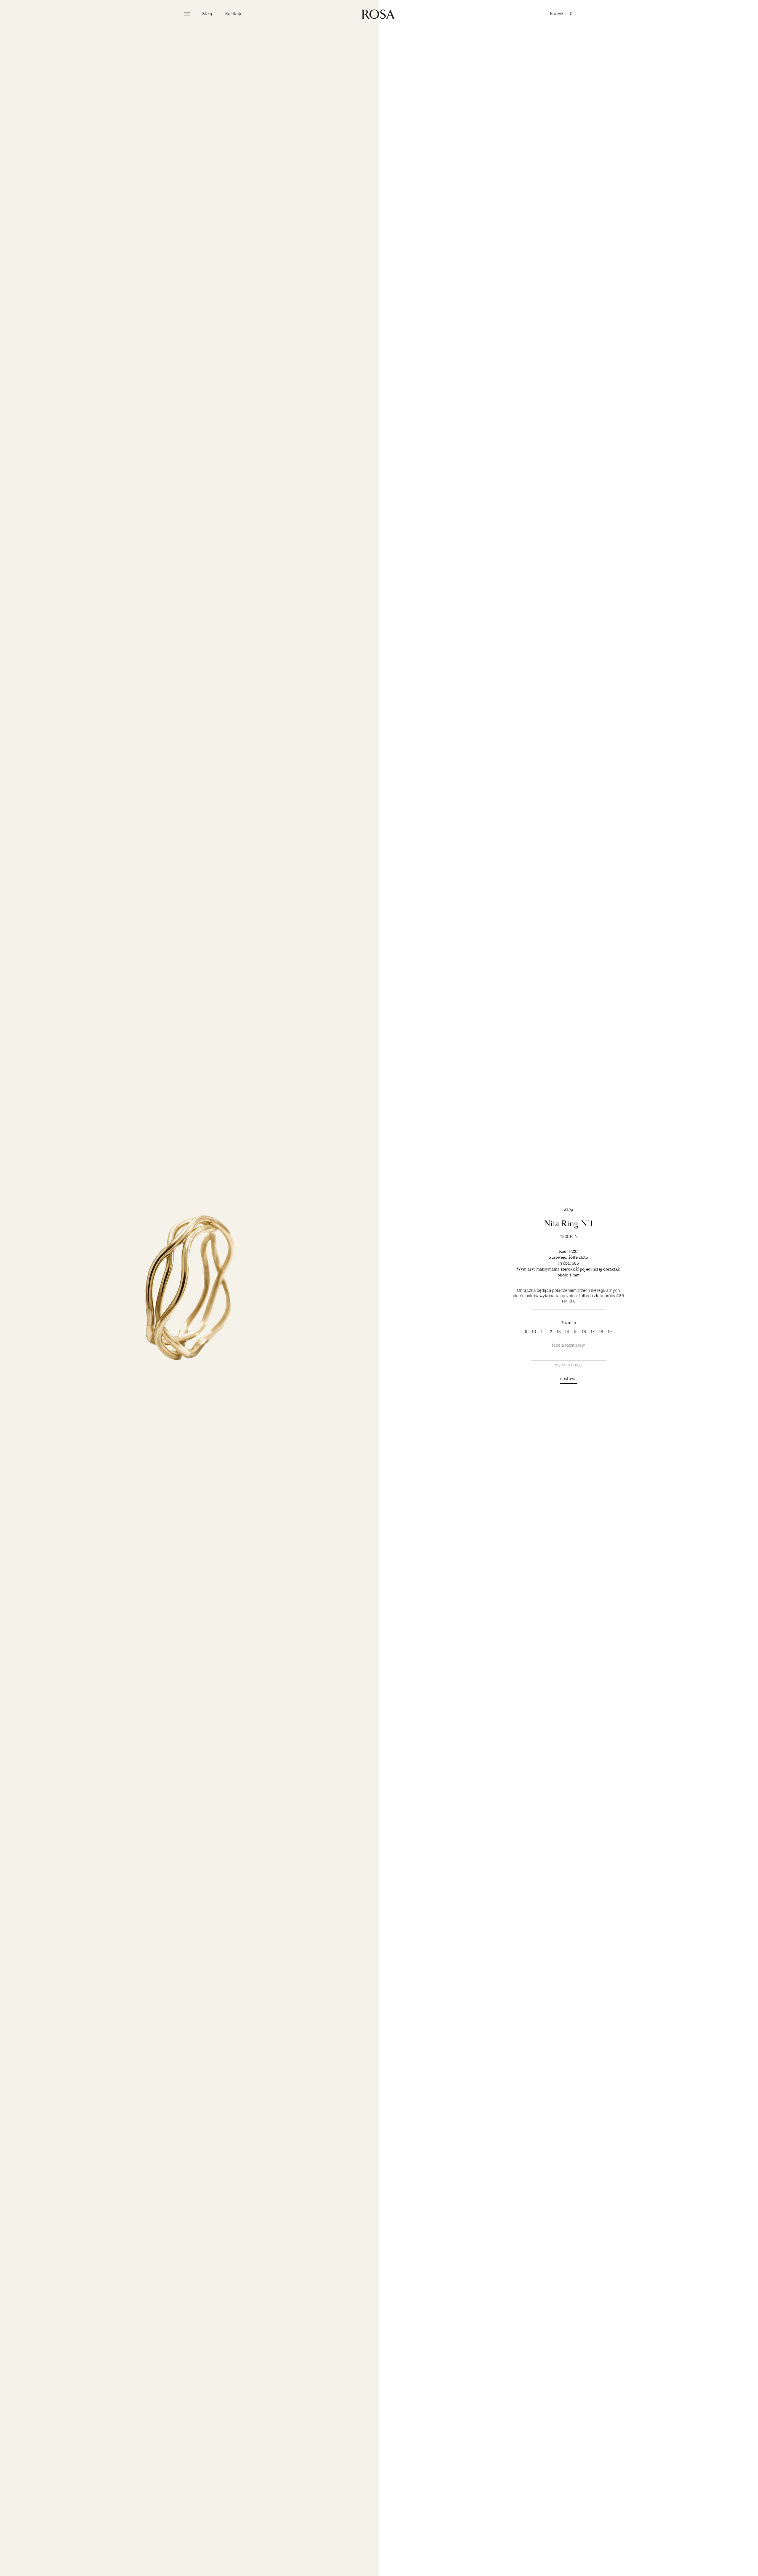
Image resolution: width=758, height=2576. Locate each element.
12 (550, 1332)
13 (559, 1332)
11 (542, 1332)
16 (584, 1332)
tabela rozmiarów (568, 1345)
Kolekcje (234, 14)
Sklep (208, 14)
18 (601, 1332)
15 (576, 1332)
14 (567, 1332)
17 (593, 1332)
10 (534, 1332)
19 (610, 1332)
